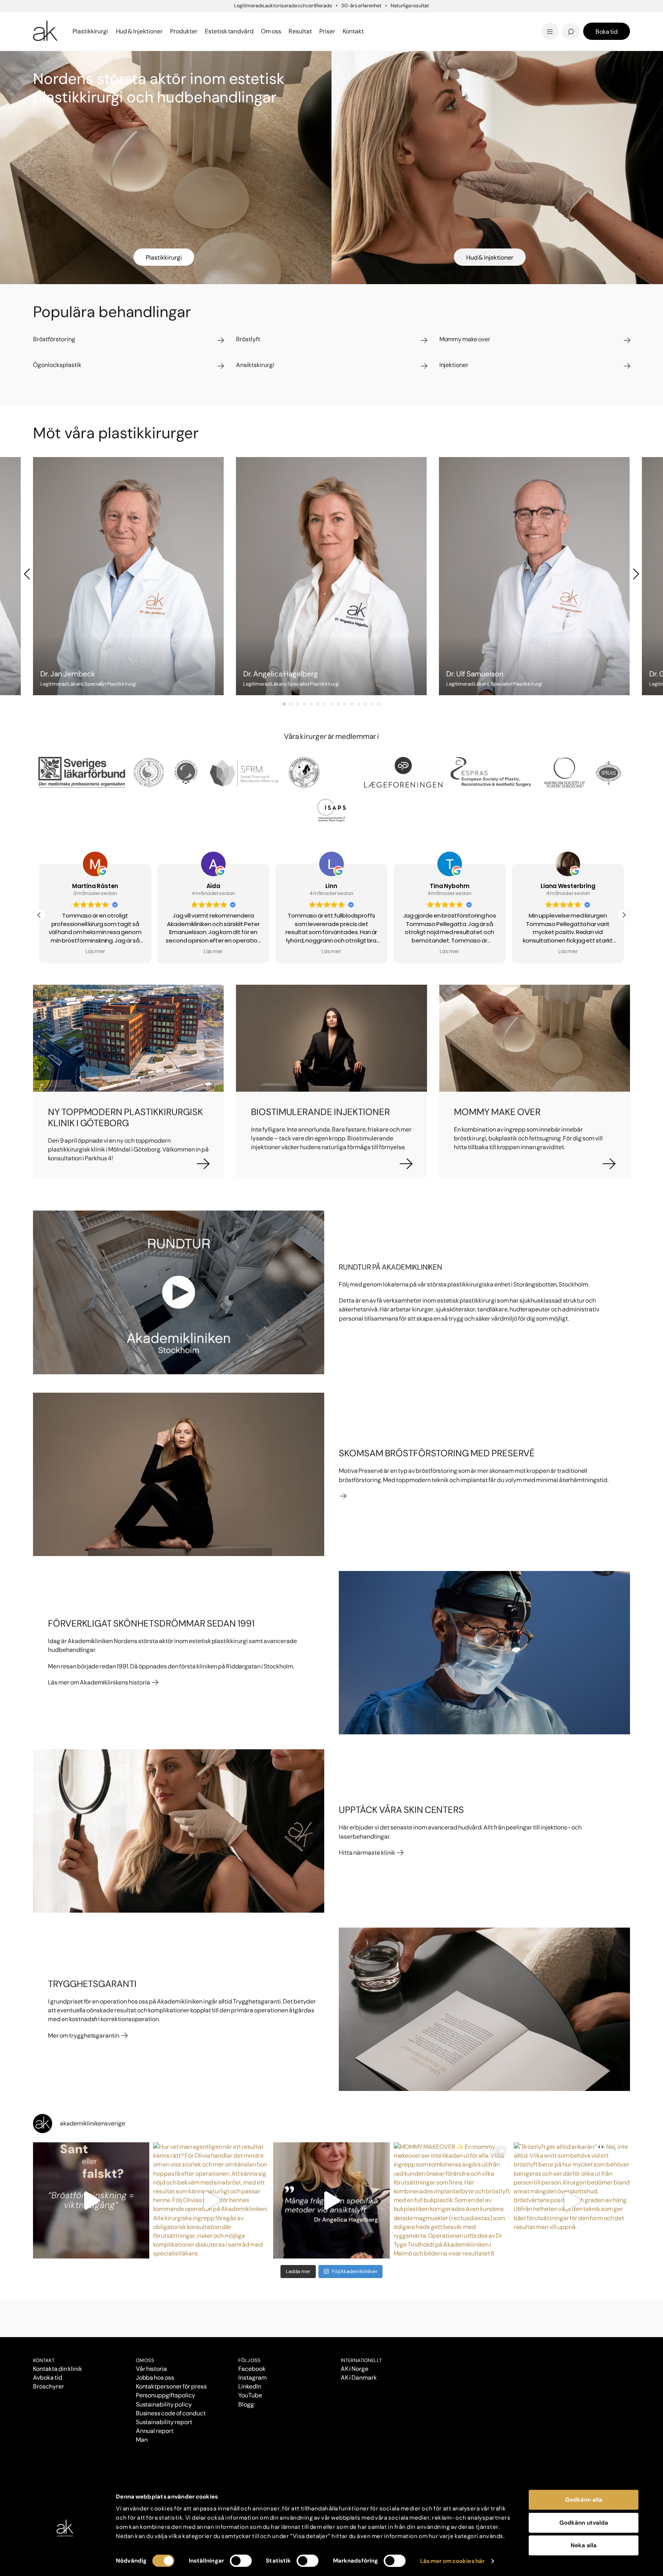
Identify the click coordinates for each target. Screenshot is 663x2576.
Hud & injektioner (490, 257)
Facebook (252, 2369)
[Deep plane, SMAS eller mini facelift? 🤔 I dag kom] (331, 2200)
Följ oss (249, 2360)
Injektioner (353, 19)
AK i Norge (355, 2369)
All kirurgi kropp (472, 31)
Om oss (145, 2360)
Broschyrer (49, 2386)
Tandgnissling (369, 20)
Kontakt (353, 31)
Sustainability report (164, 2422)
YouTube (250, 2395)
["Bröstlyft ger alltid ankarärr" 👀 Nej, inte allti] (572, 2200)
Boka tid (607, 32)
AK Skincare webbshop (535, 39)
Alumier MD (52, 31)
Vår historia (152, 2369)
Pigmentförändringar (381, 20)
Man (142, 2440)
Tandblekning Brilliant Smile (392, 31)
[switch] (241, 2561)
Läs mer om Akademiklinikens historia (99, 1682)
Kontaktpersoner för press (171, 2386)
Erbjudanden (357, 31)
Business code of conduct (171, 2413)
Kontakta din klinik (58, 2369)
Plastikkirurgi (164, 257)
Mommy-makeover (478, 20)
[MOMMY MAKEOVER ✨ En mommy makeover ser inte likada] (452, 2200)
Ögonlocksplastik (276, 20)
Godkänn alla (584, 2500)
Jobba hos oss (155, 2378)
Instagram (252, 2378)
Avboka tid (48, 2378)
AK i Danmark (359, 2378)
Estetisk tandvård (365, 31)
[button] (39, 915)
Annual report (155, 2431)
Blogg (345, 19)
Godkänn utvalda (584, 2523)
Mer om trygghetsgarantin (84, 2036)
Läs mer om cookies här (453, 2561)
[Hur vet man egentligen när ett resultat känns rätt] (211, 2200)
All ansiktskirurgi (274, 31)
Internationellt (361, 2360)
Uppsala (349, 19)
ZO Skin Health (359, 31)
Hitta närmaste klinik (367, 1853)
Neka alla (584, 2545)
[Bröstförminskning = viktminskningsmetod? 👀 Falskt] (91, 2200)
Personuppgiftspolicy (166, 2395)
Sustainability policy (164, 2404)
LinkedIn (250, 2386)
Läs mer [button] (95, 952)
